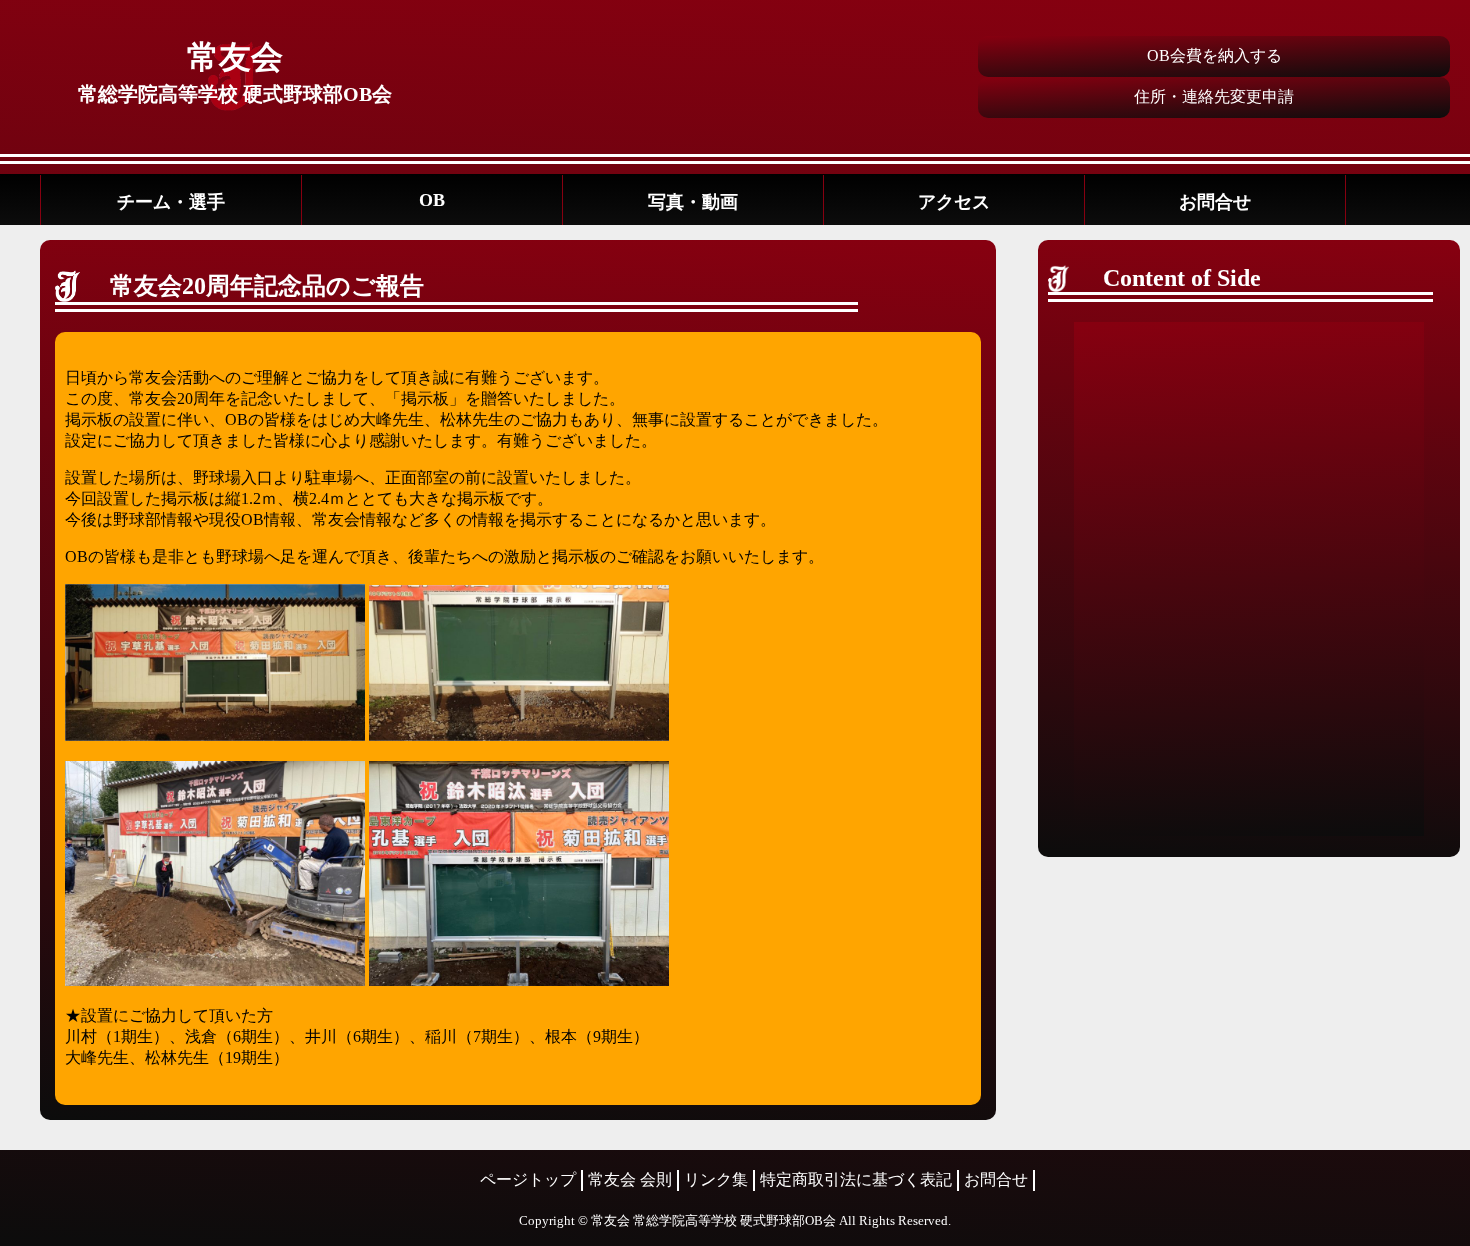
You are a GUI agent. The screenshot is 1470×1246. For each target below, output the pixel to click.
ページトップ (528, 1179)
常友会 (235, 57)
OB (432, 200)
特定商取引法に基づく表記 (856, 1179)
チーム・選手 (171, 202)
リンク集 (716, 1179)
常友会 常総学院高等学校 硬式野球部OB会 (713, 1220)
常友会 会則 (630, 1179)
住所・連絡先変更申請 (1214, 96)
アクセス (954, 202)
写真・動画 (693, 202)
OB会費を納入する (1214, 55)
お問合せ (1215, 202)
